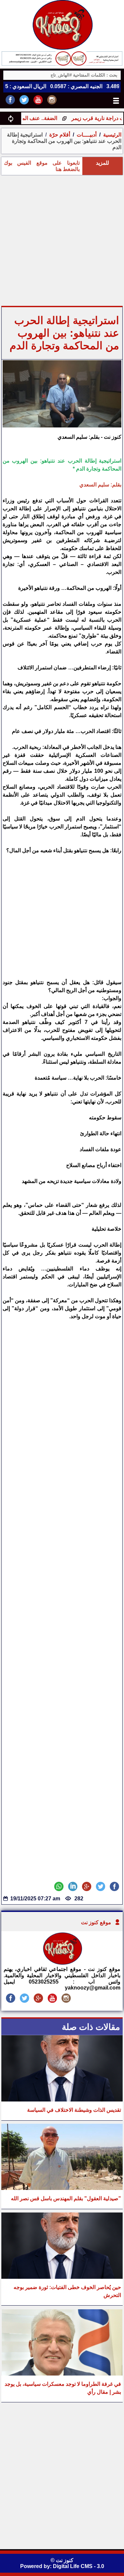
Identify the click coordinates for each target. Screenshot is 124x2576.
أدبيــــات (86, 135)
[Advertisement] (62, 240)
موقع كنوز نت (96, 1922)
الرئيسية (112, 135)
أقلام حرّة (60, 135)
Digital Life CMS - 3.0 (79, 2566)
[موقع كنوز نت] (62, 1963)
